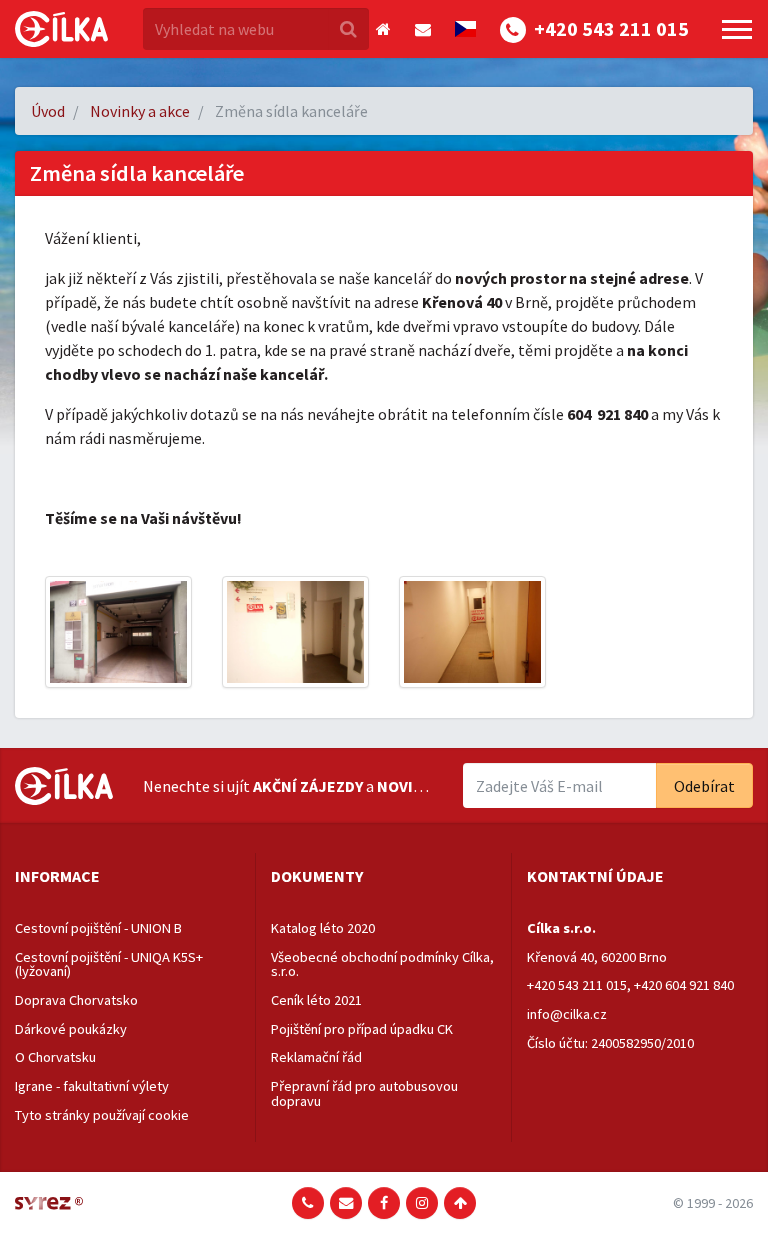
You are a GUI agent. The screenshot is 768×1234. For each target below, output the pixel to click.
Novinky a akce (140, 111)
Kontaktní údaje (595, 876)
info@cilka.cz (567, 1014)
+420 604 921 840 (684, 985)
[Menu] (737, 29)
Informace (57, 876)
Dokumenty (317, 876)
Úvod (48, 111)
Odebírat (704, 786)
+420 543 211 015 (577, 985)
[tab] (127, 877)
